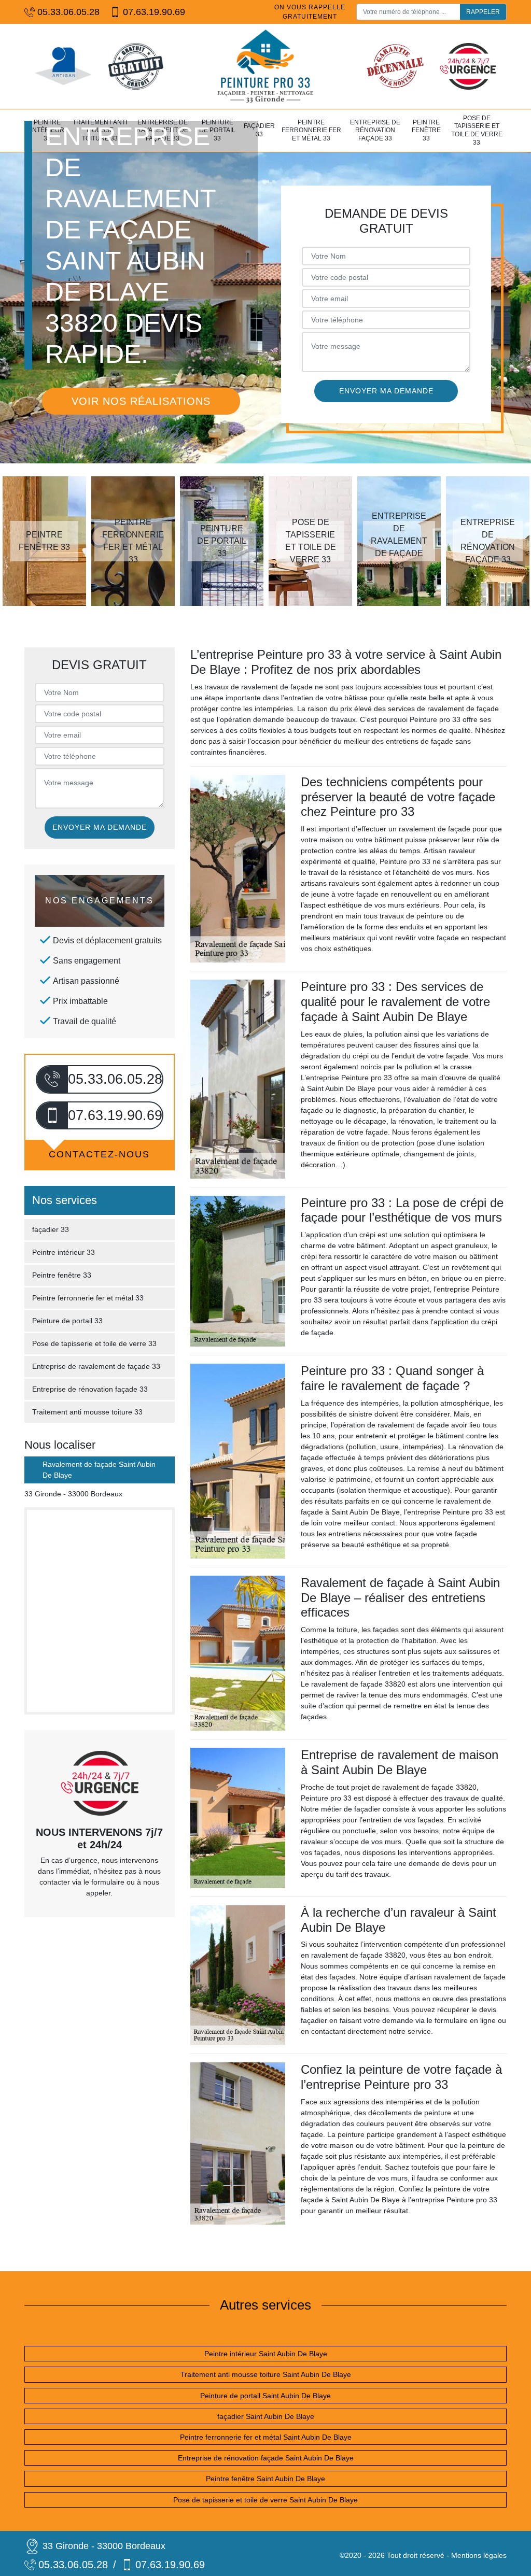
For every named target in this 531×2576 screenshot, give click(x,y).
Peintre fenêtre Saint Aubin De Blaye (265, 2479)
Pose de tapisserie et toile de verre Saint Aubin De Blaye (265, 2500)
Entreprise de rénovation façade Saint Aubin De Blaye (266, 2458)
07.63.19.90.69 (154, 12)
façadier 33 (259, 130)
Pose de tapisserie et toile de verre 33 (477, 130)
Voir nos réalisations (141, 401)
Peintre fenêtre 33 (426, 130)
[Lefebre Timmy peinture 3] (265, 66)
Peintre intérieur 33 (64, 1252)
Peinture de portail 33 (67, 1321)
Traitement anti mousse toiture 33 (87, 1412)
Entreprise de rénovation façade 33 (375, 130)
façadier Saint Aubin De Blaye (266, 2416)
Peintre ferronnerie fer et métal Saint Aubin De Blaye (266, 2437)
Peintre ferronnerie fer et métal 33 (311, 130)
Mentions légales (479, 2555)
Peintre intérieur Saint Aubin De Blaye (266, 2354)
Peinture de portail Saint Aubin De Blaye (265, 2396)
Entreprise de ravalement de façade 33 (96, 1366)
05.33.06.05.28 (68, 12)
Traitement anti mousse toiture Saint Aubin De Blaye (266, 2374)
